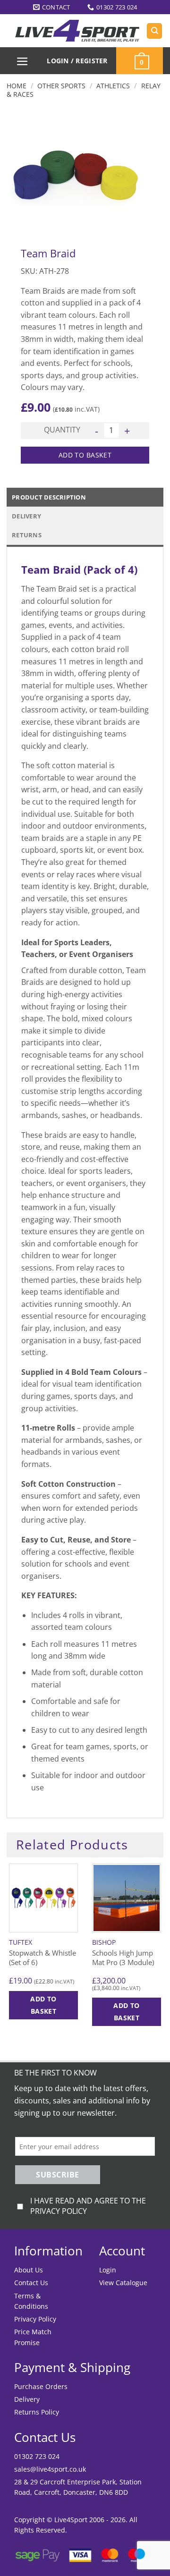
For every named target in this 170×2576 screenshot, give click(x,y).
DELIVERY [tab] (26, 516)
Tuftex (21, 1942)
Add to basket (85, 455)
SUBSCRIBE (57, 2175)
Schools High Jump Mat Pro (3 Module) (123, 1958)
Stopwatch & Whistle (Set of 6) (42, 1958)
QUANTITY (62, 430)
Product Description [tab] (49, 497)
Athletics (113, 86)
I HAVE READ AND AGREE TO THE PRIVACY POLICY (88, 2206)
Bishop (104, 1942)
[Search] (154, 31)
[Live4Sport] (77, 31)
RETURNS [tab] (27, 535)
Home (17, 86)
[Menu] (23, 61)
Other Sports (61, 86)
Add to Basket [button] (43, 2005)
